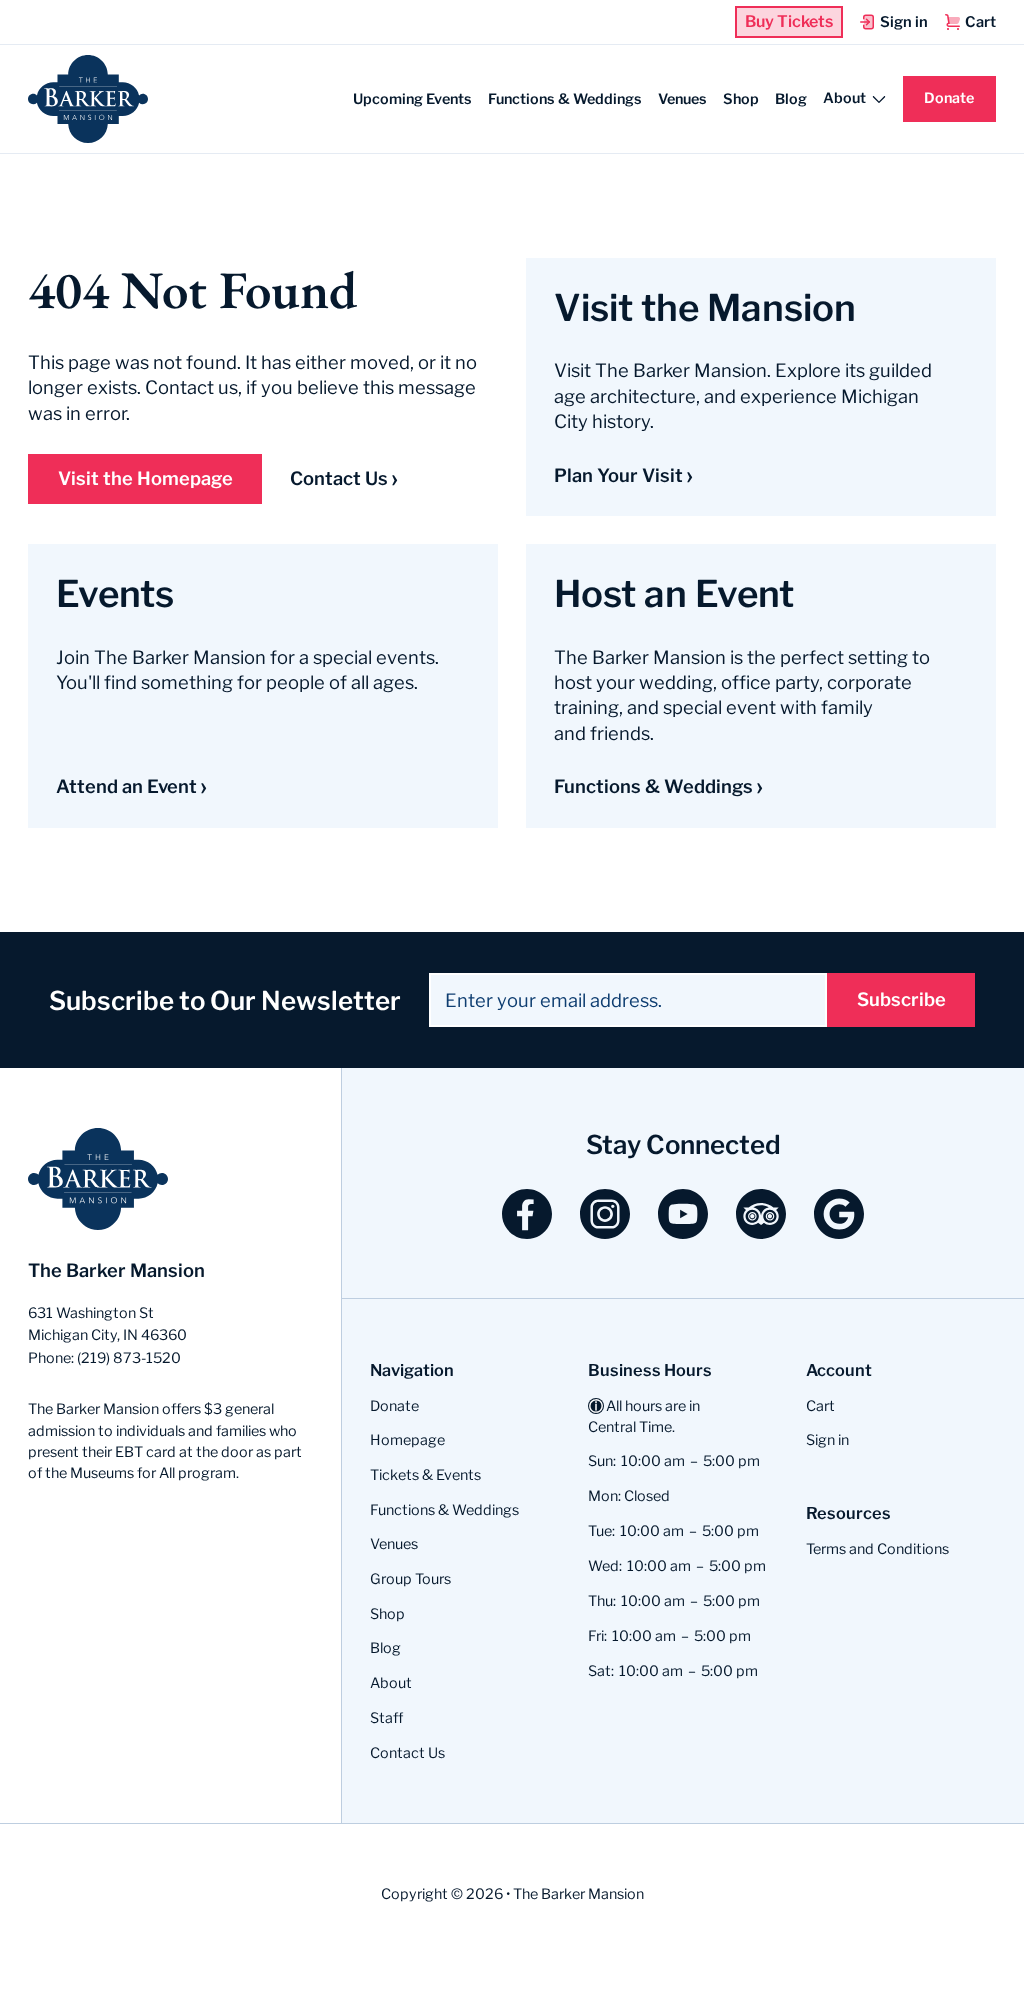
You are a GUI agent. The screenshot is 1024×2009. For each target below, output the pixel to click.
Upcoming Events (412, 99)
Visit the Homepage (145, 478)
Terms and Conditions (877, 1549)
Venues (682, 99)
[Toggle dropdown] (879, 99)
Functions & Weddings (565, 99)
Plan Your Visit (618, 475)
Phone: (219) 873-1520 (104, 1358)
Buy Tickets (789, 22)
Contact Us (339, 478)
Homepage (407, 1440)
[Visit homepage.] (88, 99)
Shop (741, 99)
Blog (791, 99)
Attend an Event (126, 786)
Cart (820, 1406)
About (391, 1683)
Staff (386, 1718)
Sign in (827, 1440)
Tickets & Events (425, 1475)
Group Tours (410, 1579)
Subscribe (901, 999)
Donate (949, 98)
